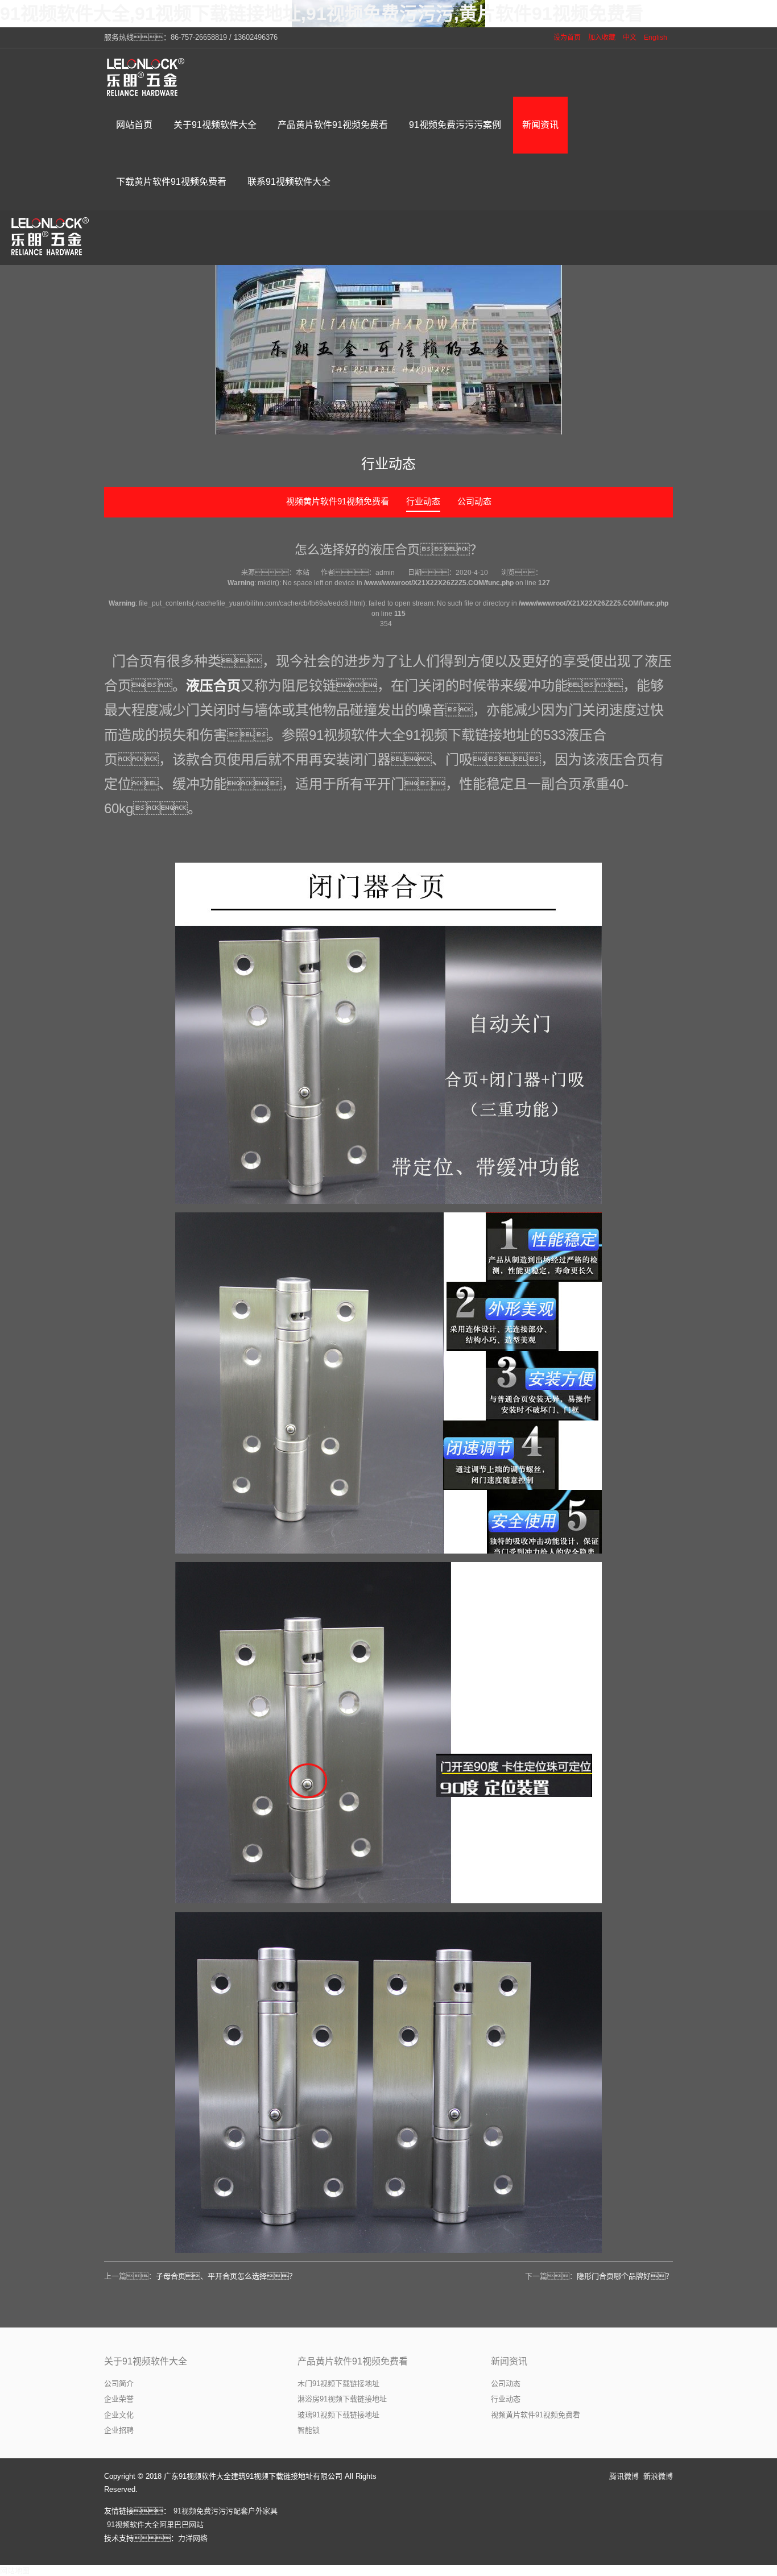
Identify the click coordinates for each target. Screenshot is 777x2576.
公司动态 (474, 501)
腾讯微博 (624, 2476)
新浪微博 (658, 2476)
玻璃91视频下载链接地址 (338, 2415)
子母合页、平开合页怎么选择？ (226, 2276)
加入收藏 (602, 38)
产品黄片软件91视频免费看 (353, 2361)
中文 (630, 38)
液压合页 (213, 686)
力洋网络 (193, 2538)
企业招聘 (119, 2430)
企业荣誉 (119, 2399)
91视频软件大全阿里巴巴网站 (155, 2525)
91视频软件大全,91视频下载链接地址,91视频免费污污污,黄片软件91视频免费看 (322, 14)
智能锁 (309, 2430)
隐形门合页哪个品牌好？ (625, 2276)
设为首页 (567, 38)
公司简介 (119, 2384)
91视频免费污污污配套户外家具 (226, 2511)
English (656, 38)
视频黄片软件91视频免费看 (338, 501)
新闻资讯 (509, 2361)
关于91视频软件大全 (146, 2361)
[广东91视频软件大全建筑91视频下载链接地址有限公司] (147, 77)
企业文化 (119, 2415)
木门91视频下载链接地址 (338, 2384)
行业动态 (423, 501)
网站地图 (15, 2571)
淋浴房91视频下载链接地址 (342, 2399)
